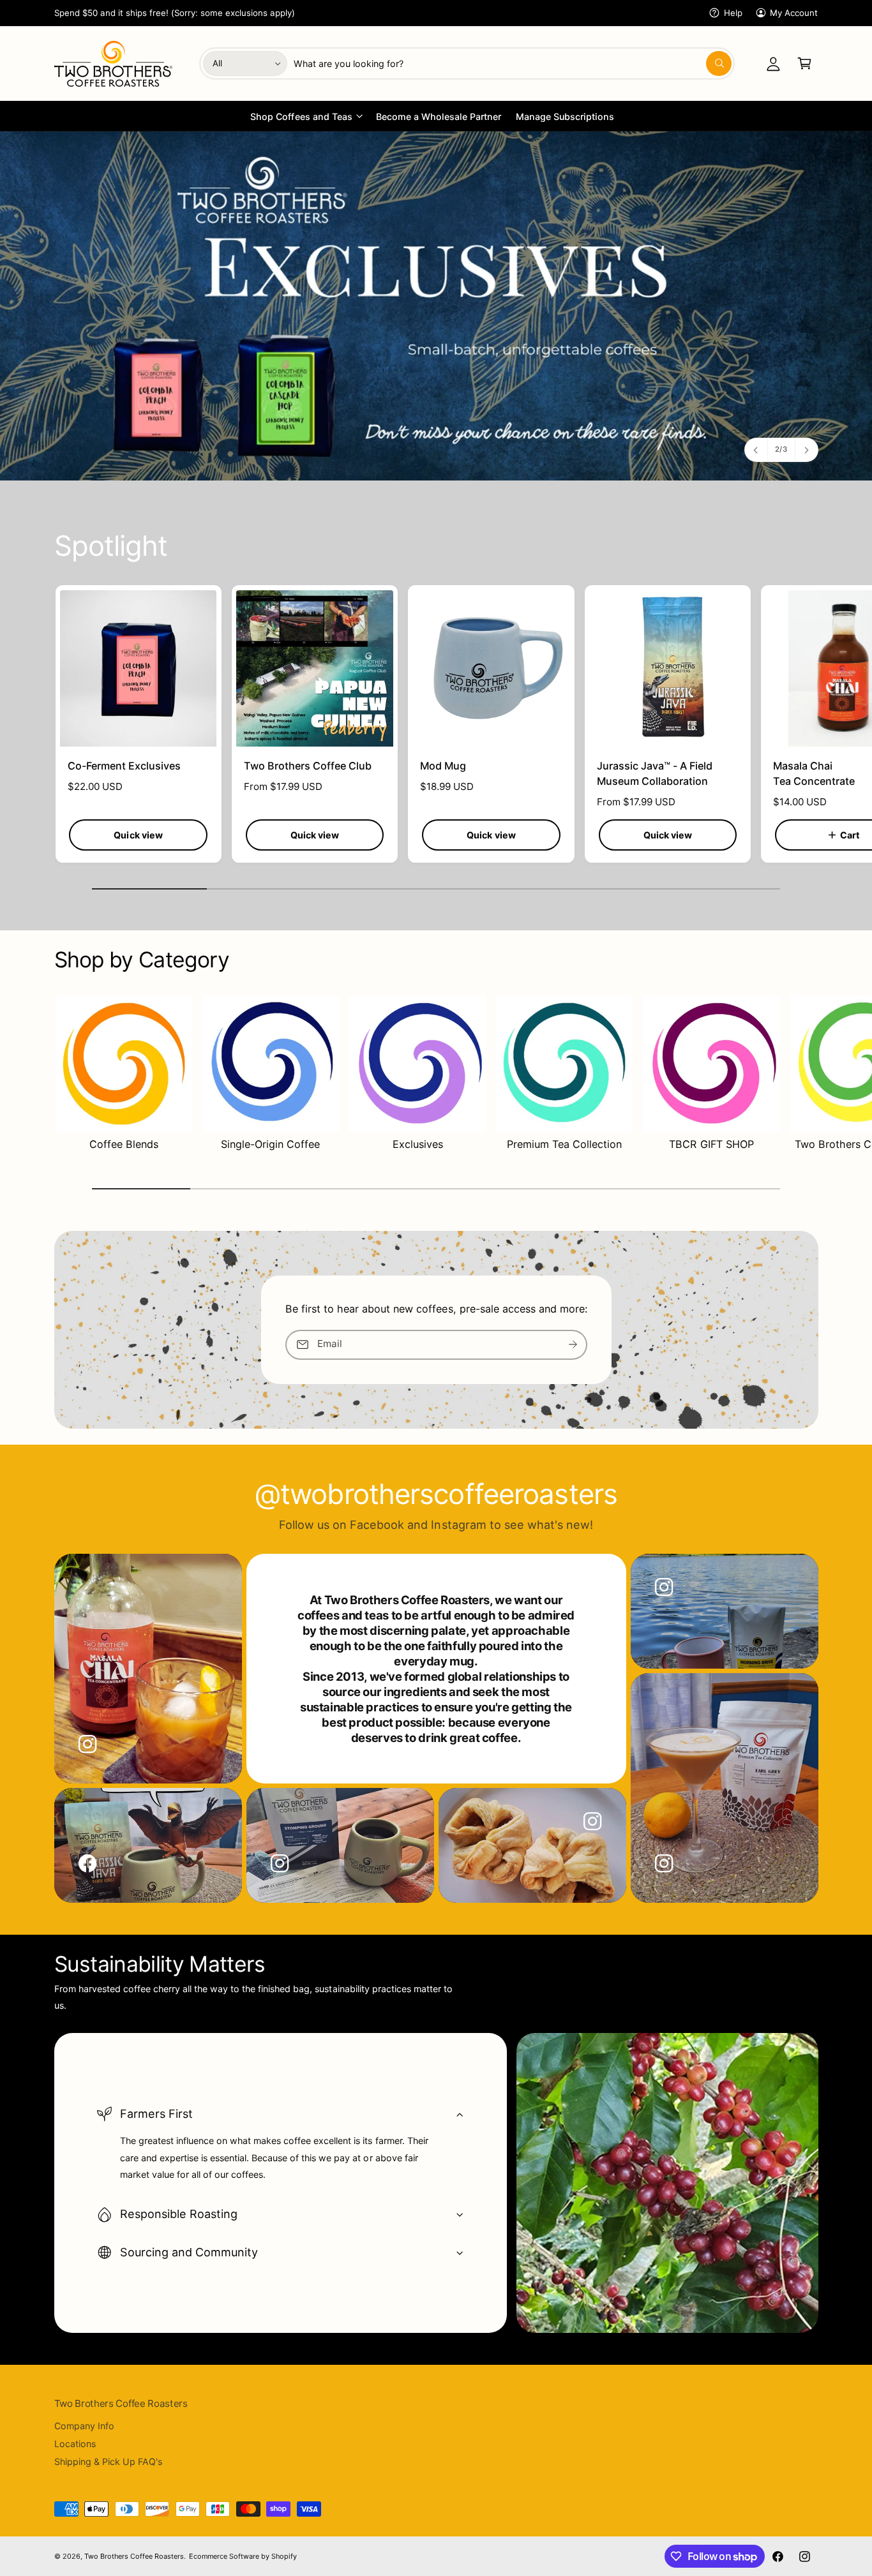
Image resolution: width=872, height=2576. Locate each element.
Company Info (84, 2426)
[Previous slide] (756, 450)
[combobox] (512, 63)
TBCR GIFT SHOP (711, 1144)
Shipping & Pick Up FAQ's (108, 2461)
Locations (75, 2444)
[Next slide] (806, 450)
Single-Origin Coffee (270, 1144)
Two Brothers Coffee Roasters (134, 2556)
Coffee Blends (124, 1144)
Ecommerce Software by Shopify (243, 2556)
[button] (805, 63)
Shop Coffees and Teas (301, 116)
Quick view (138, 835)
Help (733, 13)
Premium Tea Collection (564, 1144)
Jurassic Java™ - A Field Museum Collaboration (655, 773)
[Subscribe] (573, 1345)
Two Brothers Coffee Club (308, 766)
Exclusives (418, 1144)
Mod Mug (443, 766)
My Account (794, 13)
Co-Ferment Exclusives (124, 766)
